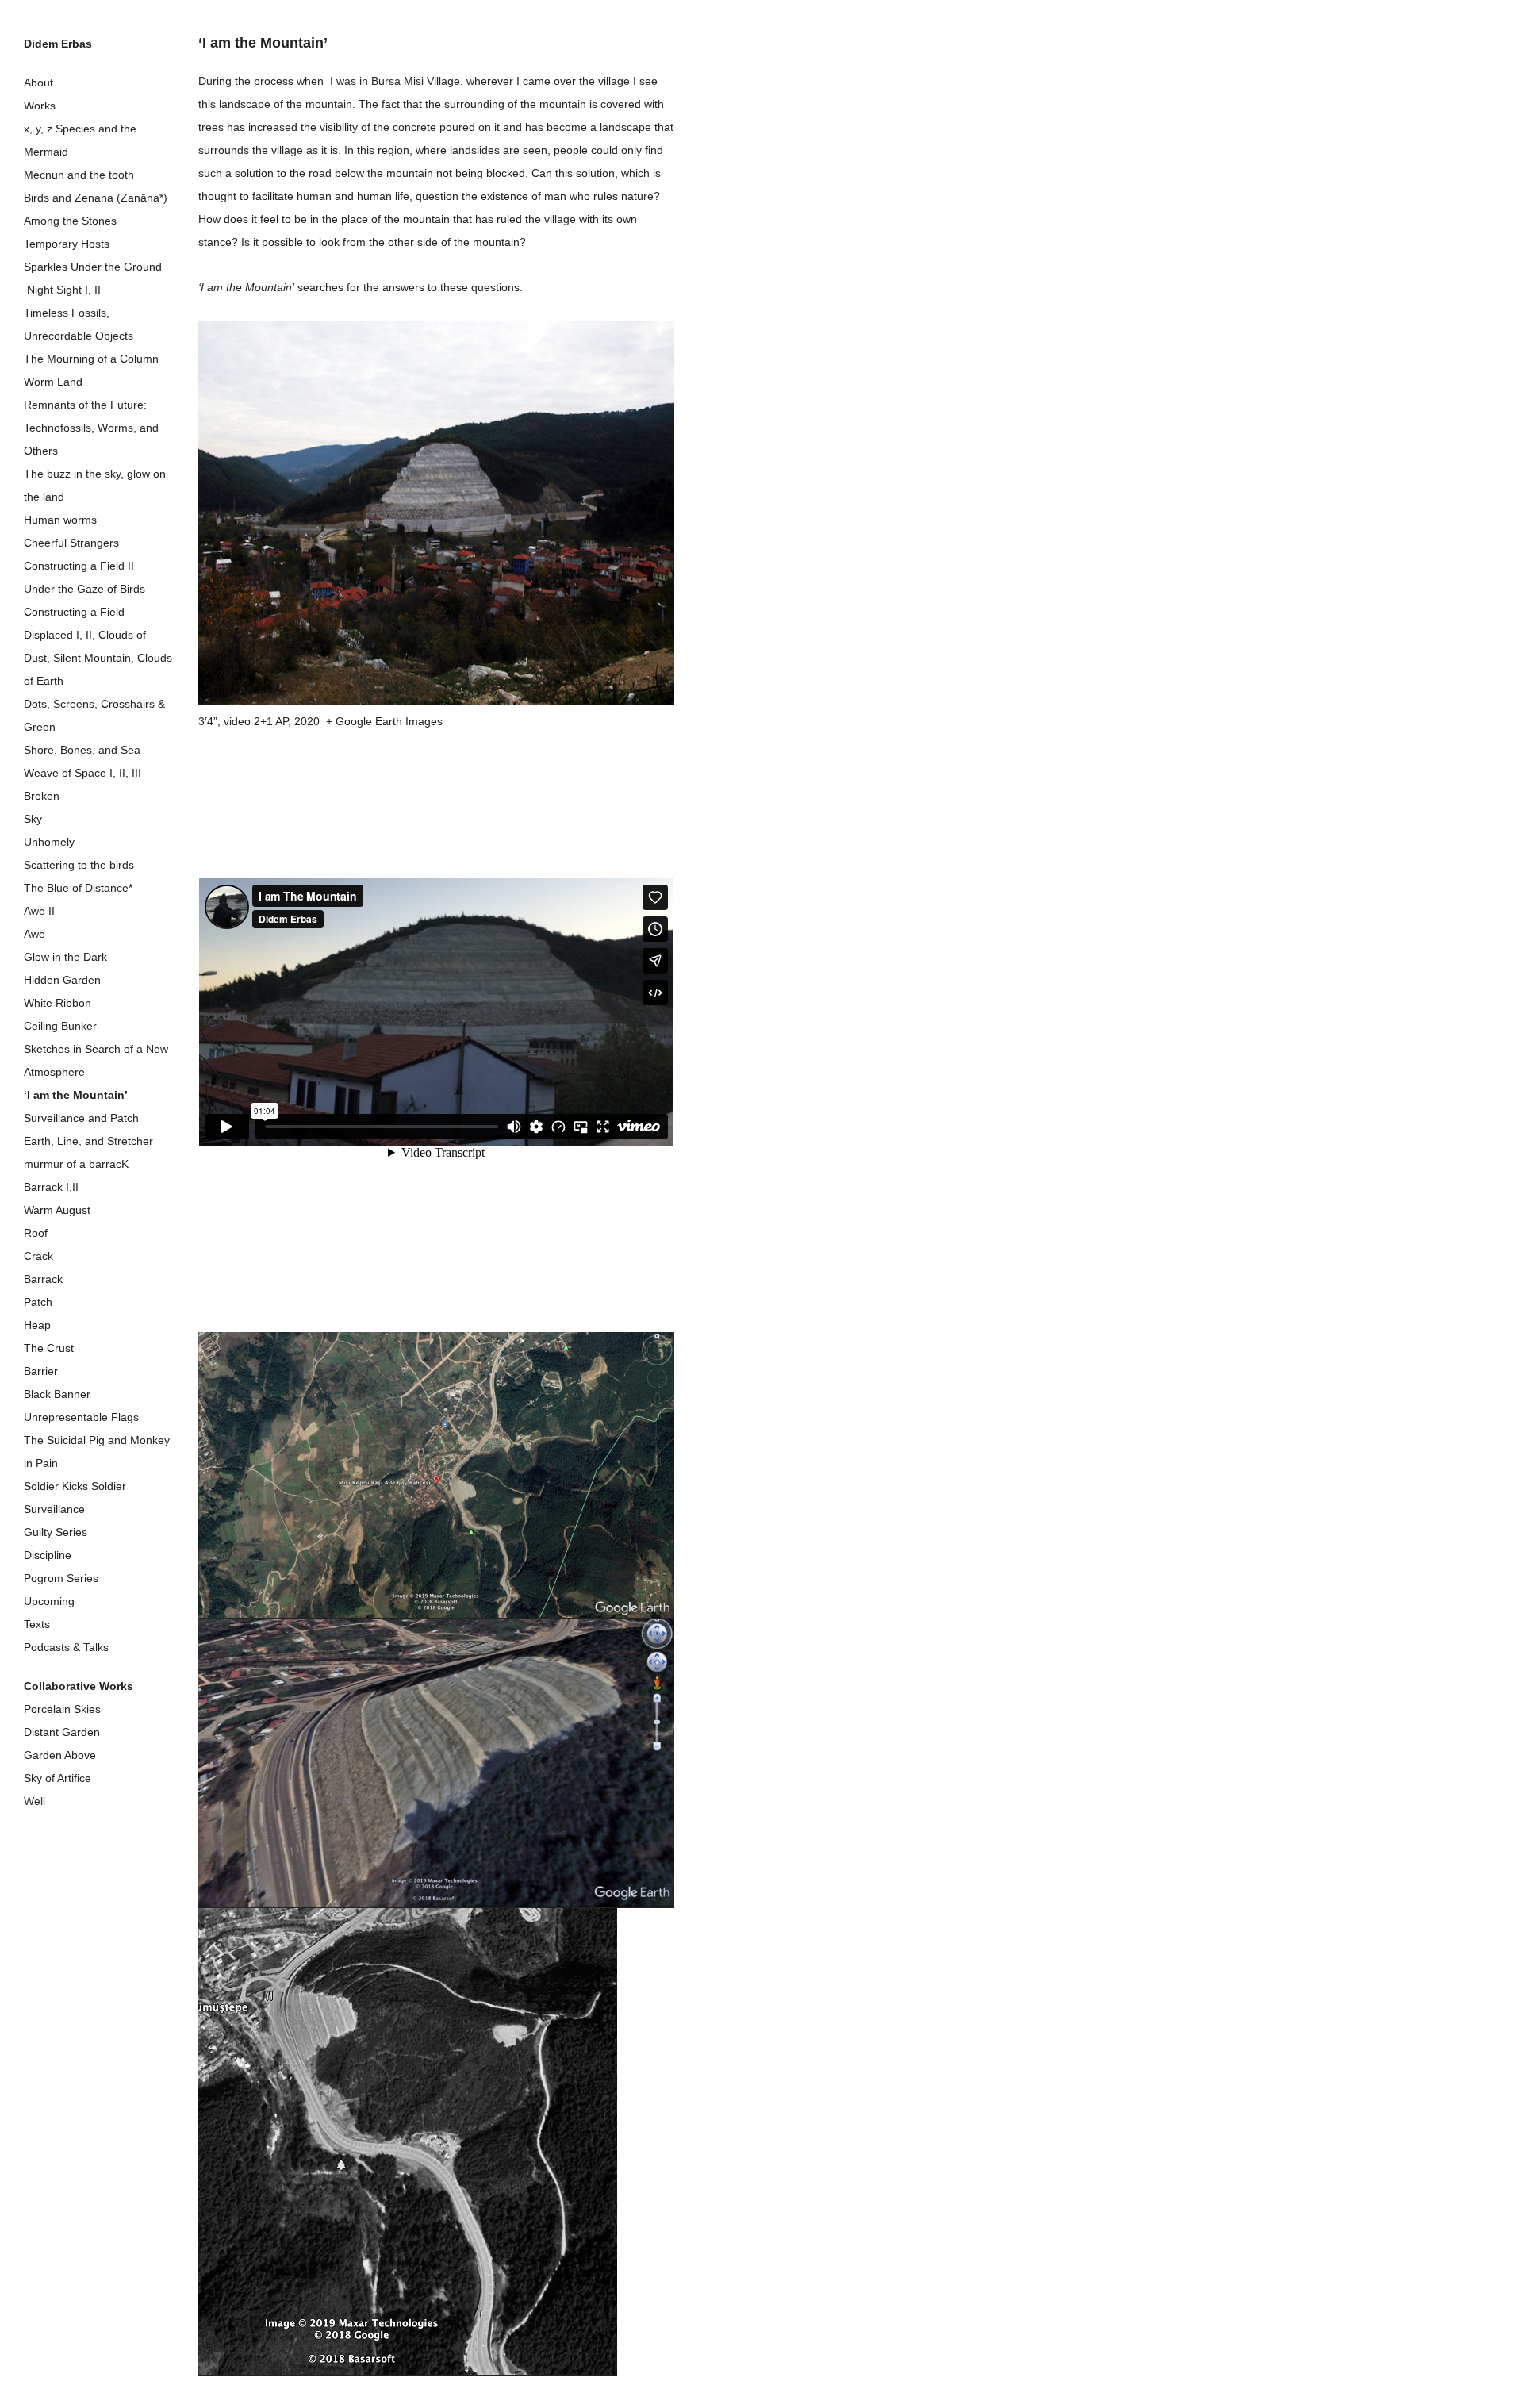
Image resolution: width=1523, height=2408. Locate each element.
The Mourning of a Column (91, 359)
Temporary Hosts (67, 244)
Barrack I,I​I (51, 1187)
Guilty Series (56, 1532)
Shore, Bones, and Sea (82, 750)
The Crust (49, 1348)
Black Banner (57, 1394)
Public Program (65, 1886)
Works (40, 106)
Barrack (43, 1279)
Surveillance (54, 1509)
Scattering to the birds (79, 865)
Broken (42, 796)
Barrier (41, 1371)
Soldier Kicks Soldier (75, 1486)
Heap (37, 1325)
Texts (37, 1624)
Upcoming (49, 1601)
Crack (38, 1256)
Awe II (39, 911)
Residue (44, 1824)
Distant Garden (62, 1732)
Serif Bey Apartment (74, 1847)
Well (35, 1801)
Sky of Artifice (58, 1778)
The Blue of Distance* (78, 888)
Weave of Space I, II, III (82, 773)
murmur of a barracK (76, 1164)
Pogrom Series (61, 1578)
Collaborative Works (79, 1686)
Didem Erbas (58, 44)
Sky (33, 819)
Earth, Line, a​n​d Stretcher (88, 1141)
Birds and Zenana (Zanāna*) (96, 198)
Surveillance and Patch (81, 1118)
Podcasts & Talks (66, 1647)
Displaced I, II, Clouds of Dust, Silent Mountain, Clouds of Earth (98, 658)
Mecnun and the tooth (79, 175)
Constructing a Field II (79, 566)
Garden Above (60, 1755)
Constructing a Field (74, 612)
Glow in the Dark (65, 957)
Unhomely (49, 842)
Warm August (57, 1210)
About (38, 83)
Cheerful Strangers (71, 543)
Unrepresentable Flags (81, 1417)
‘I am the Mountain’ (76, 1095)
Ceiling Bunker (60, 1026)
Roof (36, 1233)
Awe (35, 934)
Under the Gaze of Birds (84, 589)
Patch (38, 1302)
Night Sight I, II (62, 290)
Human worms (60, 520)
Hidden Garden (62, 980)
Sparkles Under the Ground (93, 267)
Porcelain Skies (62, 1709)
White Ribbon (58, 1003)
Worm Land (53, 382)
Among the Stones (70, 221)
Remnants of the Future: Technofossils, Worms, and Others (91, 428)
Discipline (48, 1555)
